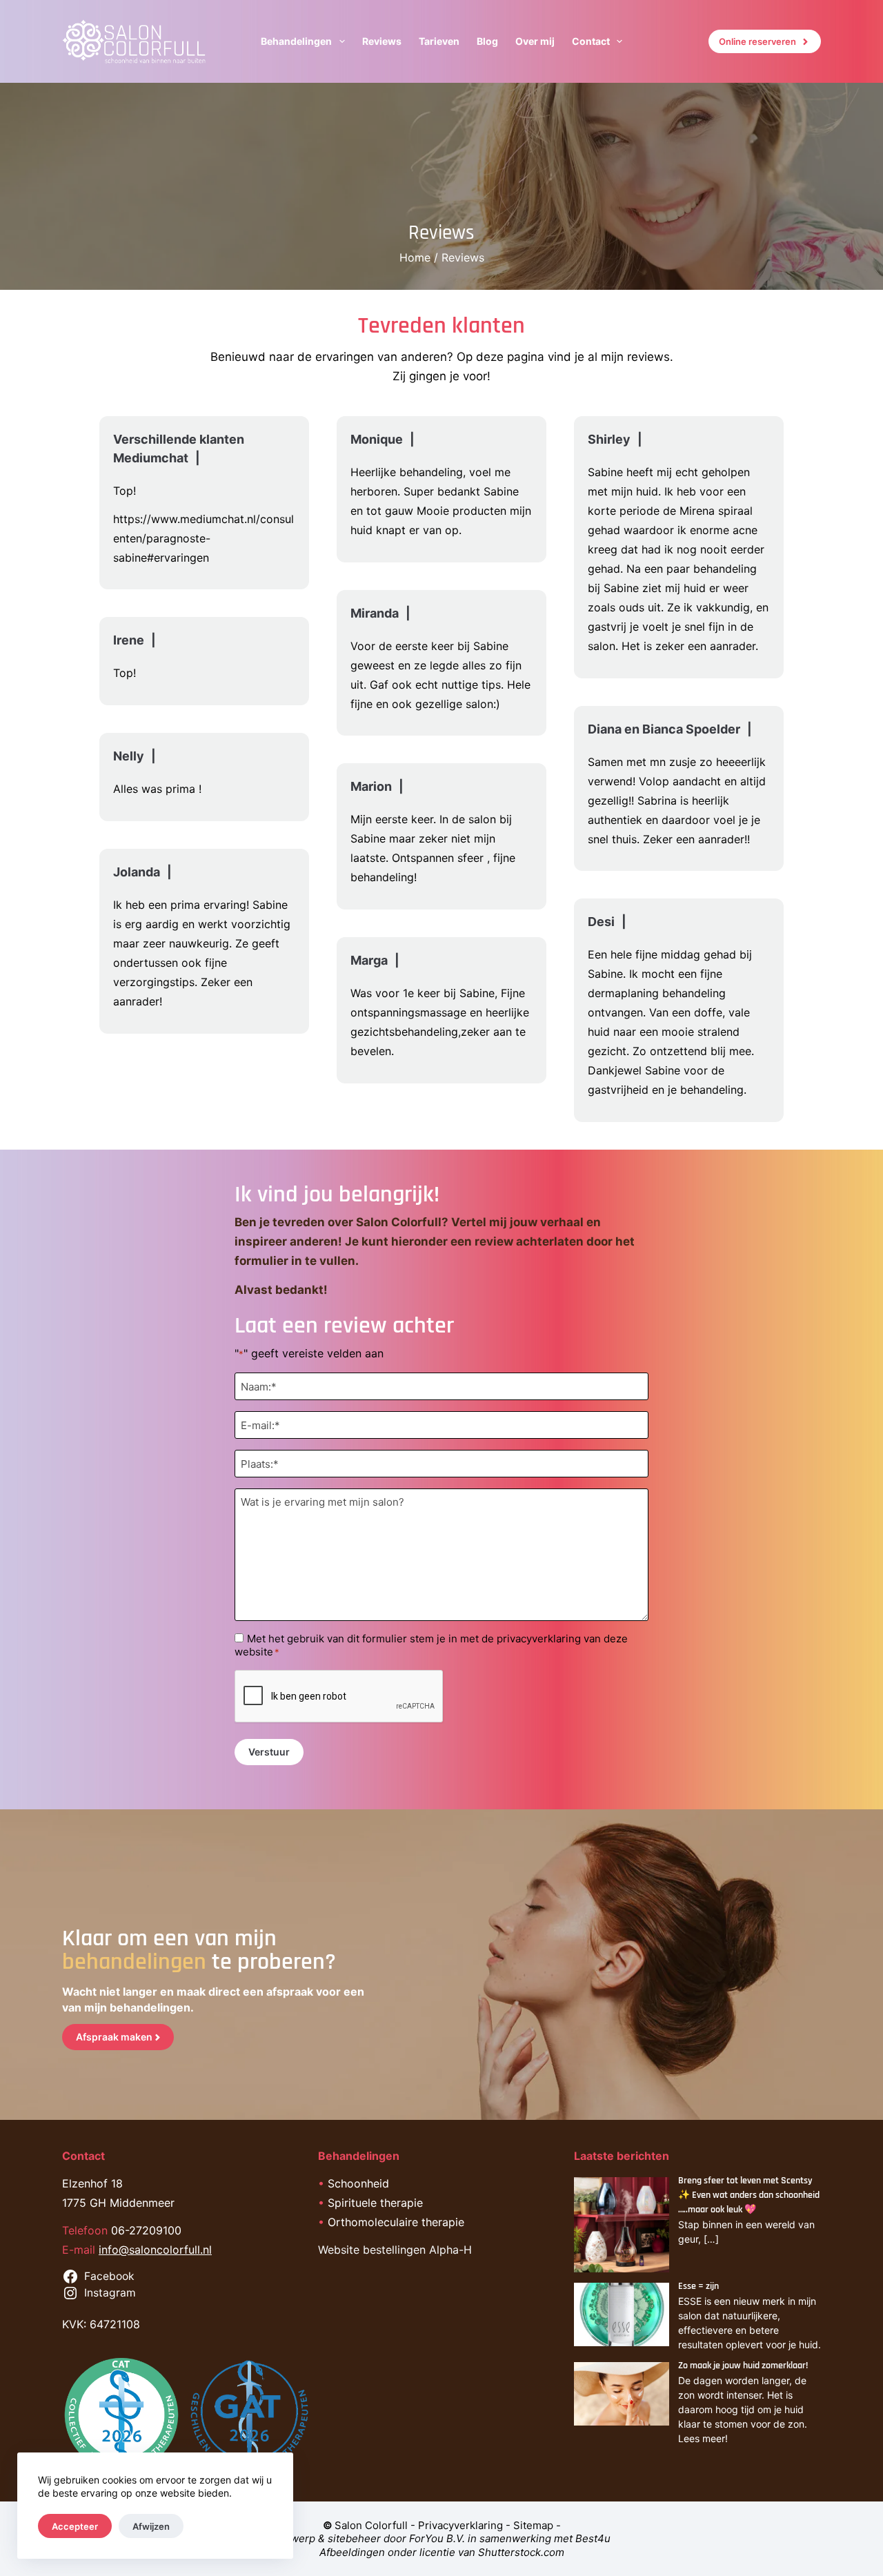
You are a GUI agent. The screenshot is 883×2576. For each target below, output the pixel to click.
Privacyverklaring (460, 2525)
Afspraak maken (114, 2037)
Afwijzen (151, 2526)
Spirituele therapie (375, 2203)
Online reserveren (757, 41)
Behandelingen (296, 41)
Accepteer (75, 2526)
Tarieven (439, 41)
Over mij (535, 41)
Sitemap (533, 2525)
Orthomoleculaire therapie (396, 2222)
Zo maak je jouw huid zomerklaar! (743, 2366)
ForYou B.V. (437, 2538)
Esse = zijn (698, 2286)
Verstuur (269, 1752)
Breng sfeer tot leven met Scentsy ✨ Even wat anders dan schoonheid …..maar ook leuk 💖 (749, 2195)
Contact (591, 41)
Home (415, 257)
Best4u (593, 2538)
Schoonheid (358, 2183)
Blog (487, 41)
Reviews (382, 41)
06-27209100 (146, 2230)
